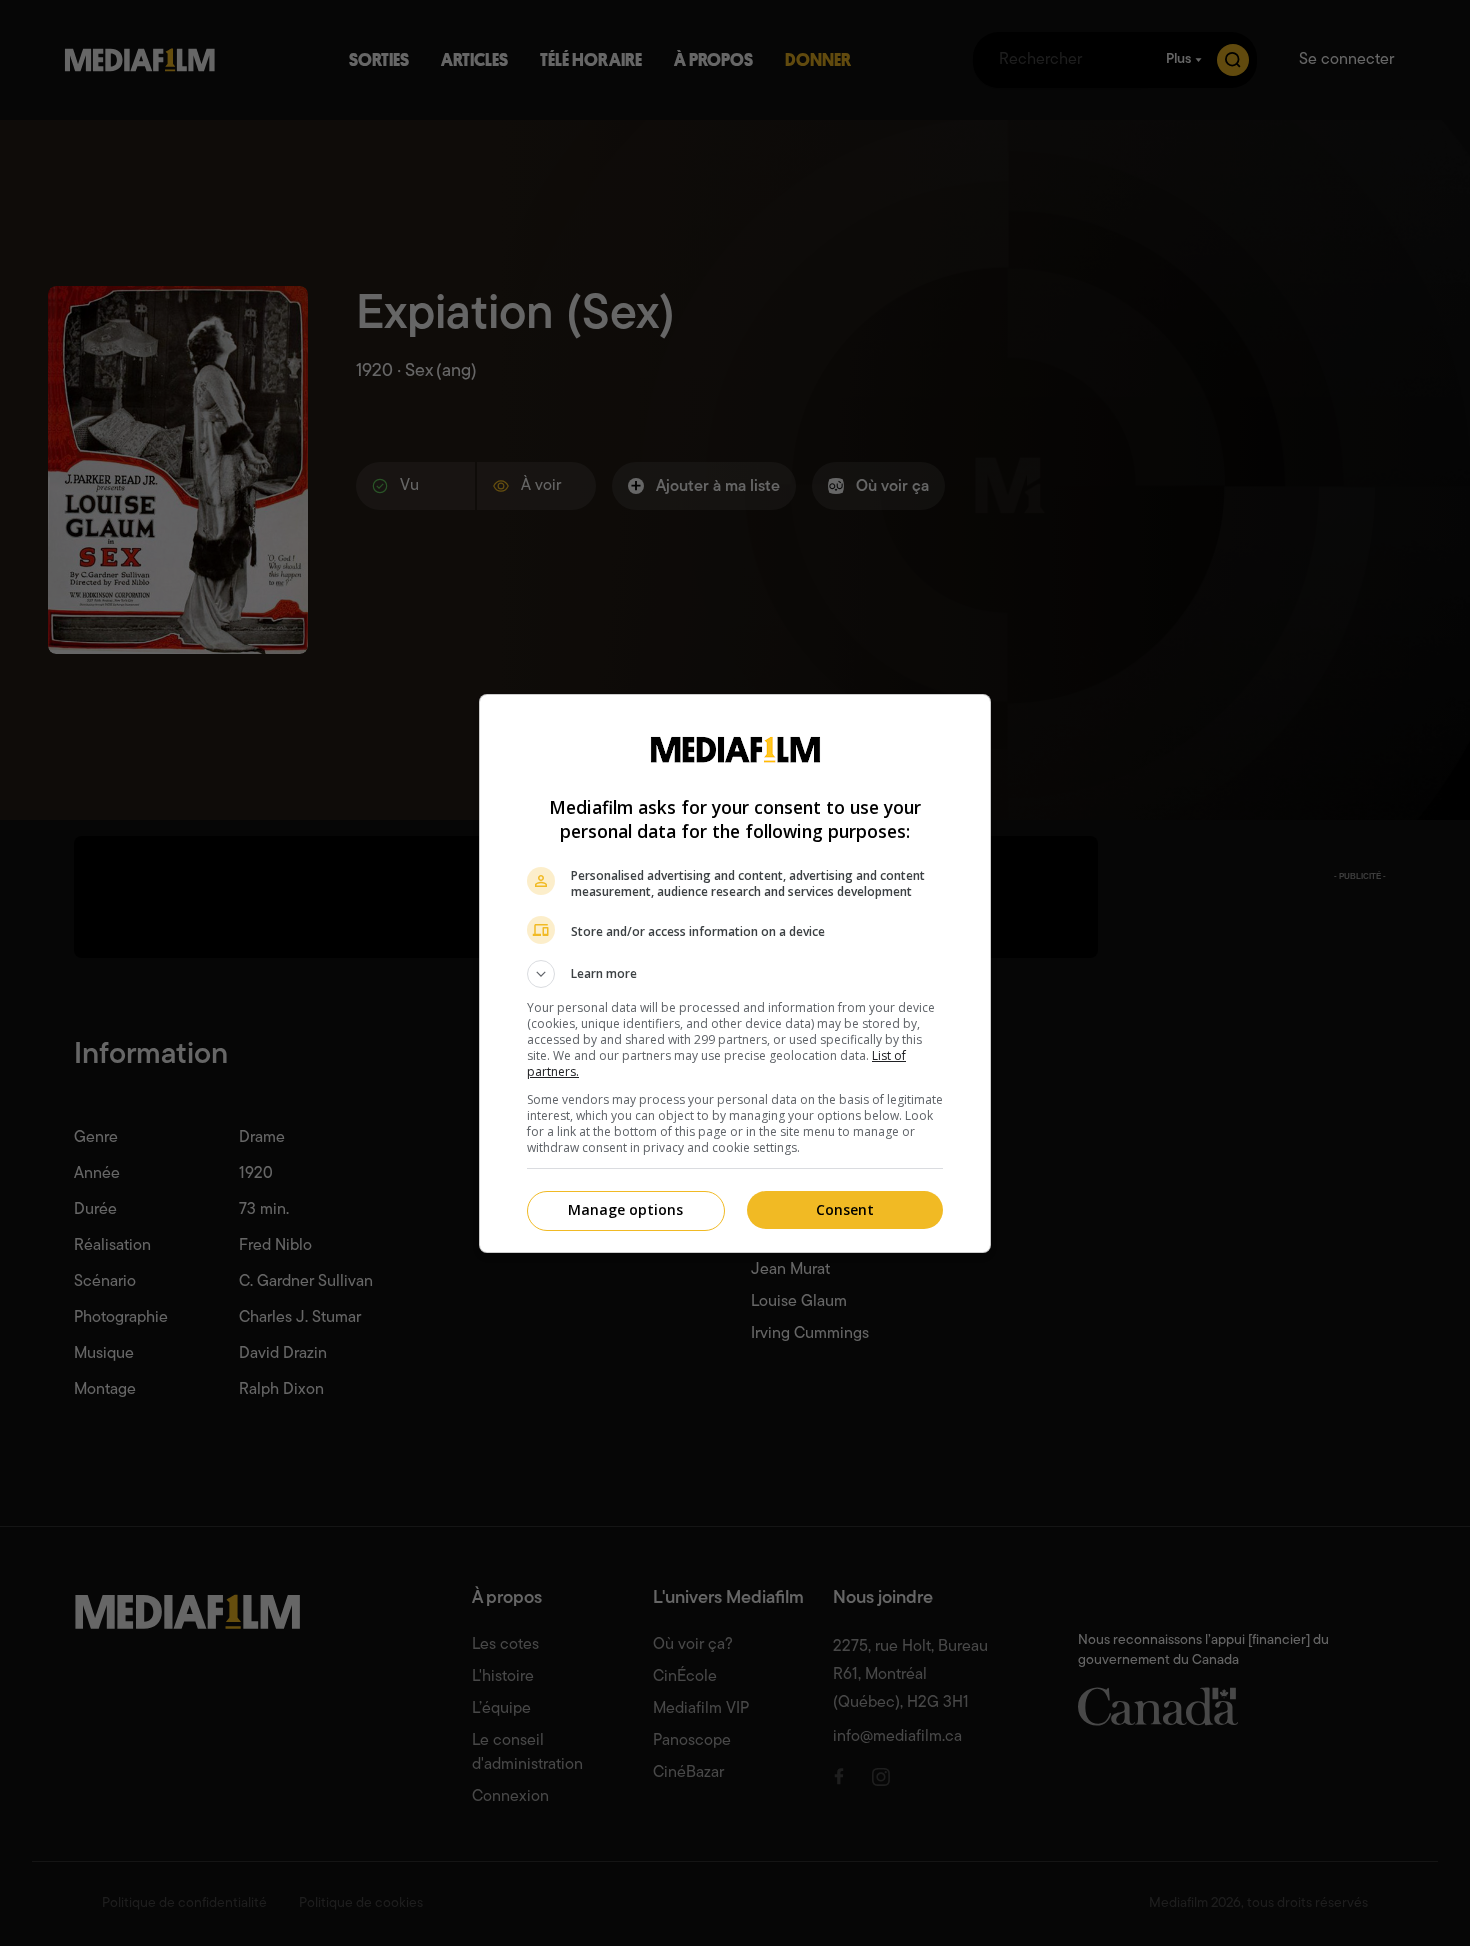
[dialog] (735, 973)
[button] (735, 974)
